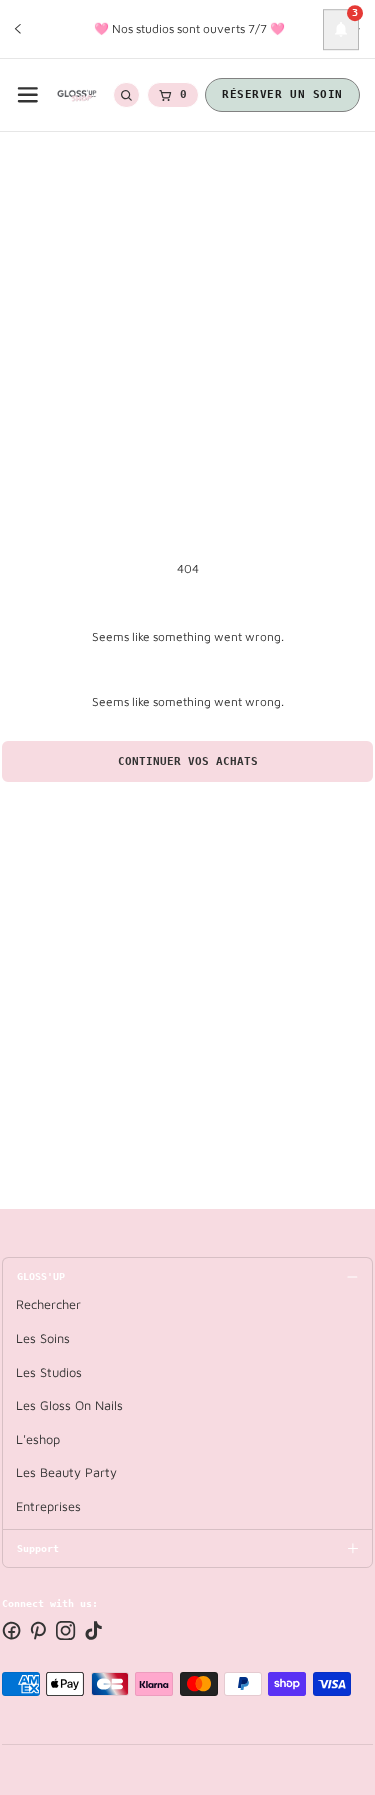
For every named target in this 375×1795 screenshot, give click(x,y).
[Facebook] (11, 1630)
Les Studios (49, 1372)
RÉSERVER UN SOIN (282, 94)
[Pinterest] (38, 1630)
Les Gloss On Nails (69, 1405)
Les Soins (43, 1338)
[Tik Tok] (93, 1630)
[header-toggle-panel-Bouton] (28, 95)
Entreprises (48, 1506)
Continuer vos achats (188, 761)
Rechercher (48, 1304)
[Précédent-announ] (18, 29)
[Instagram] (65, 1630)
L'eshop (38, 1439)
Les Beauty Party (66, 1472)
